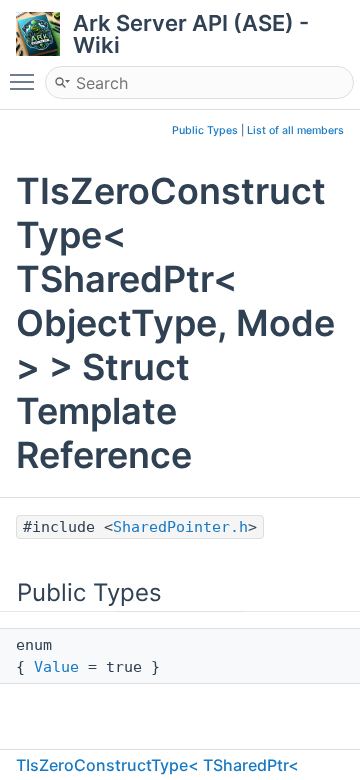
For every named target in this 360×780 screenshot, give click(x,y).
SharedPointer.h (180, 527)
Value (56, 667)
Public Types (205, 130)
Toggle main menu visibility (26, 81)
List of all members (295, 130)
